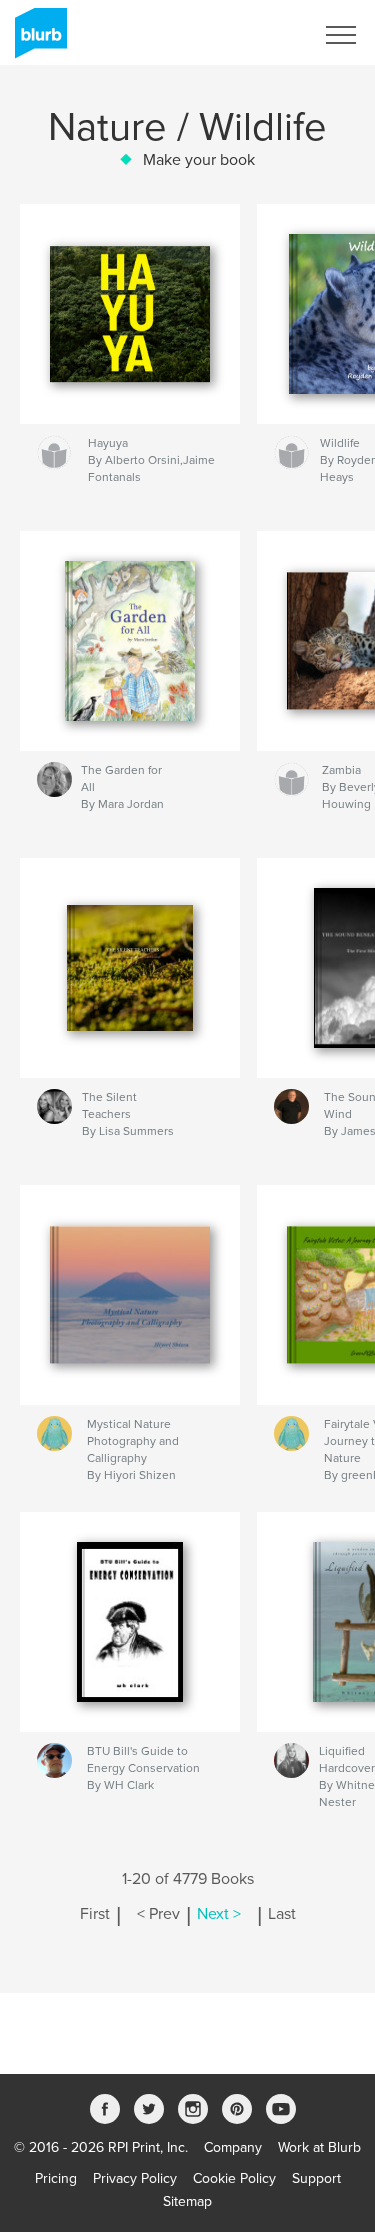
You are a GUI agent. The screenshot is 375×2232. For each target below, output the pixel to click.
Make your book (199, 160)
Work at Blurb (319, 2147)
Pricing (56, 2178)
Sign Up (263, 35)
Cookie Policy (234, 2178)
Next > (219, 1914)
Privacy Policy (135, 2178)
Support (316, 2178)
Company (233, 2147)
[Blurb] (37, 41)
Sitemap (187, 2201)
